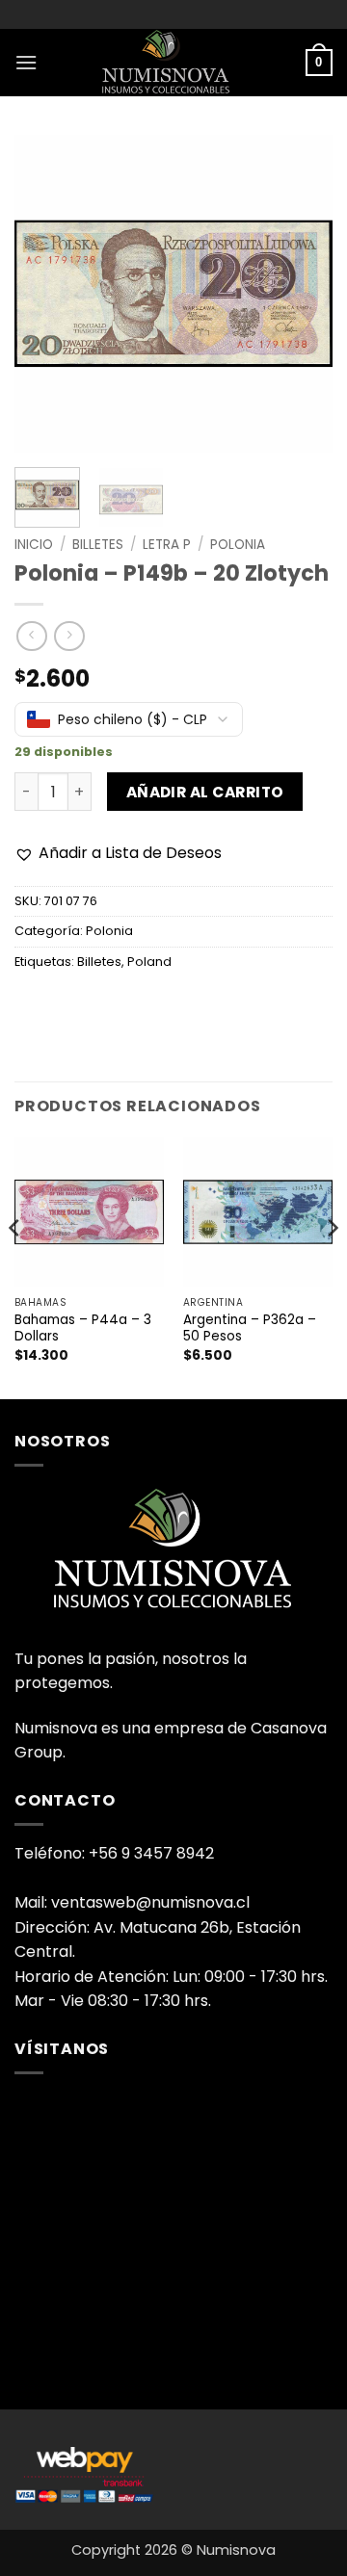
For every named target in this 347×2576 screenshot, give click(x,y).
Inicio (34, 545)
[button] (26, 62)
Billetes (98, 545)
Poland (149, 962)
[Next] (302, 294)
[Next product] (31, 636)
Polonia (238, 545)
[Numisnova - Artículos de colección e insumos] (173, 63)
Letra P (167, 545)
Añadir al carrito (205, 792)
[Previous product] (69, 636)
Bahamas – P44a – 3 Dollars (83, 1328)
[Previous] (45, 294)
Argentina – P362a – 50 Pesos (250, 1328)
